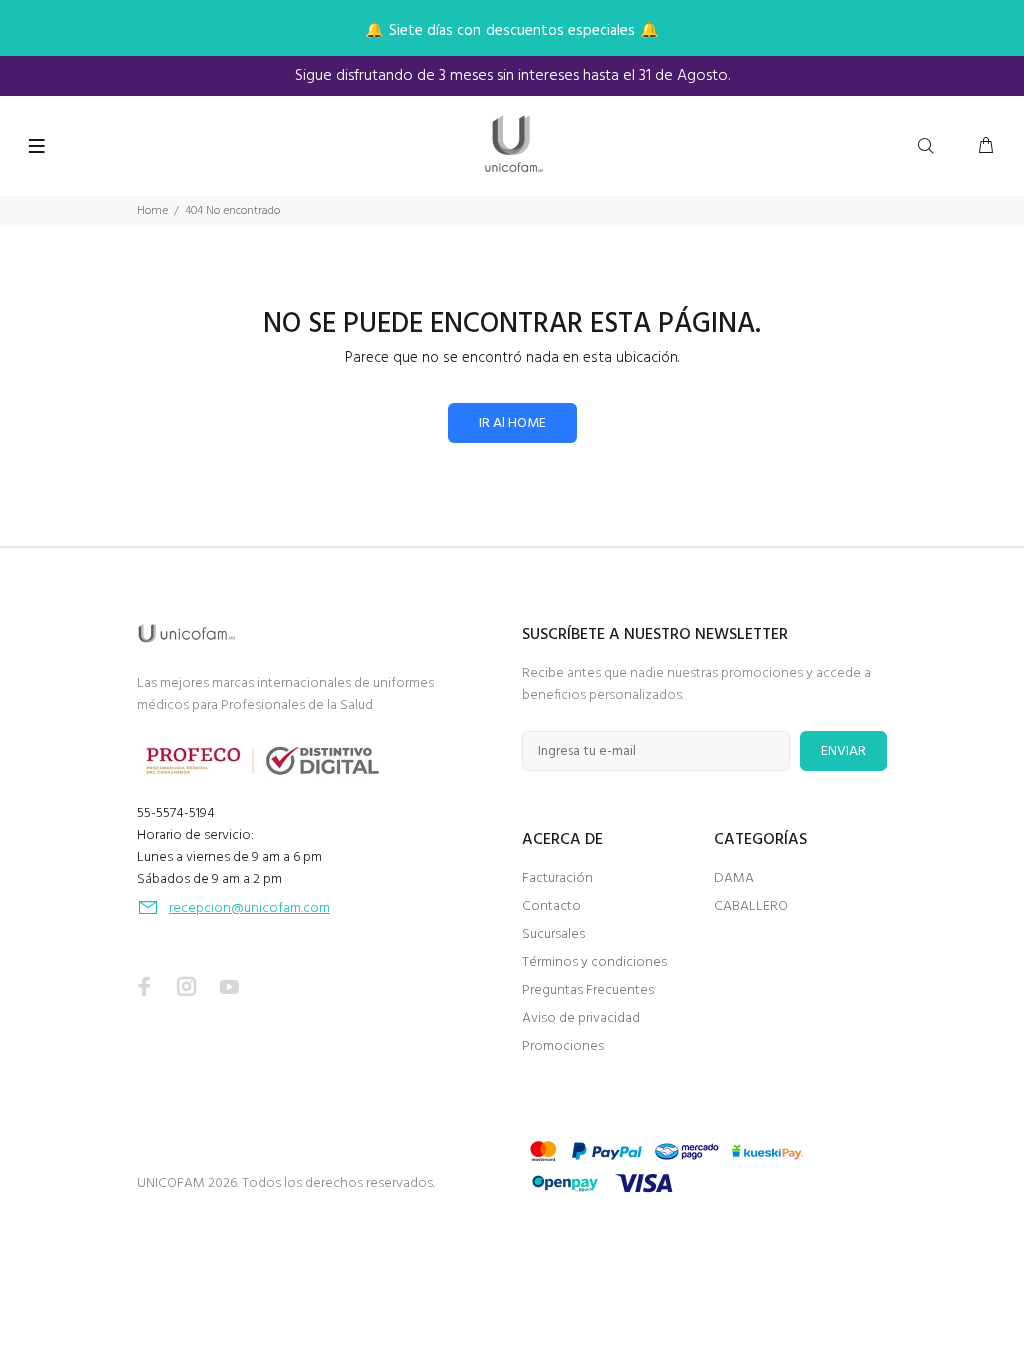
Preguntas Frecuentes (588, 990)
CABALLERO (751, 906)
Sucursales (553, 934)
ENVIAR (843, 751)
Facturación (557, 878)
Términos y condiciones (594, 962)
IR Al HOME (512, 423)
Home (152, 211)
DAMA (734, 878)
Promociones (563, 1046)
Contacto (551, 906)
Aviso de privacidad (581, 1018)
